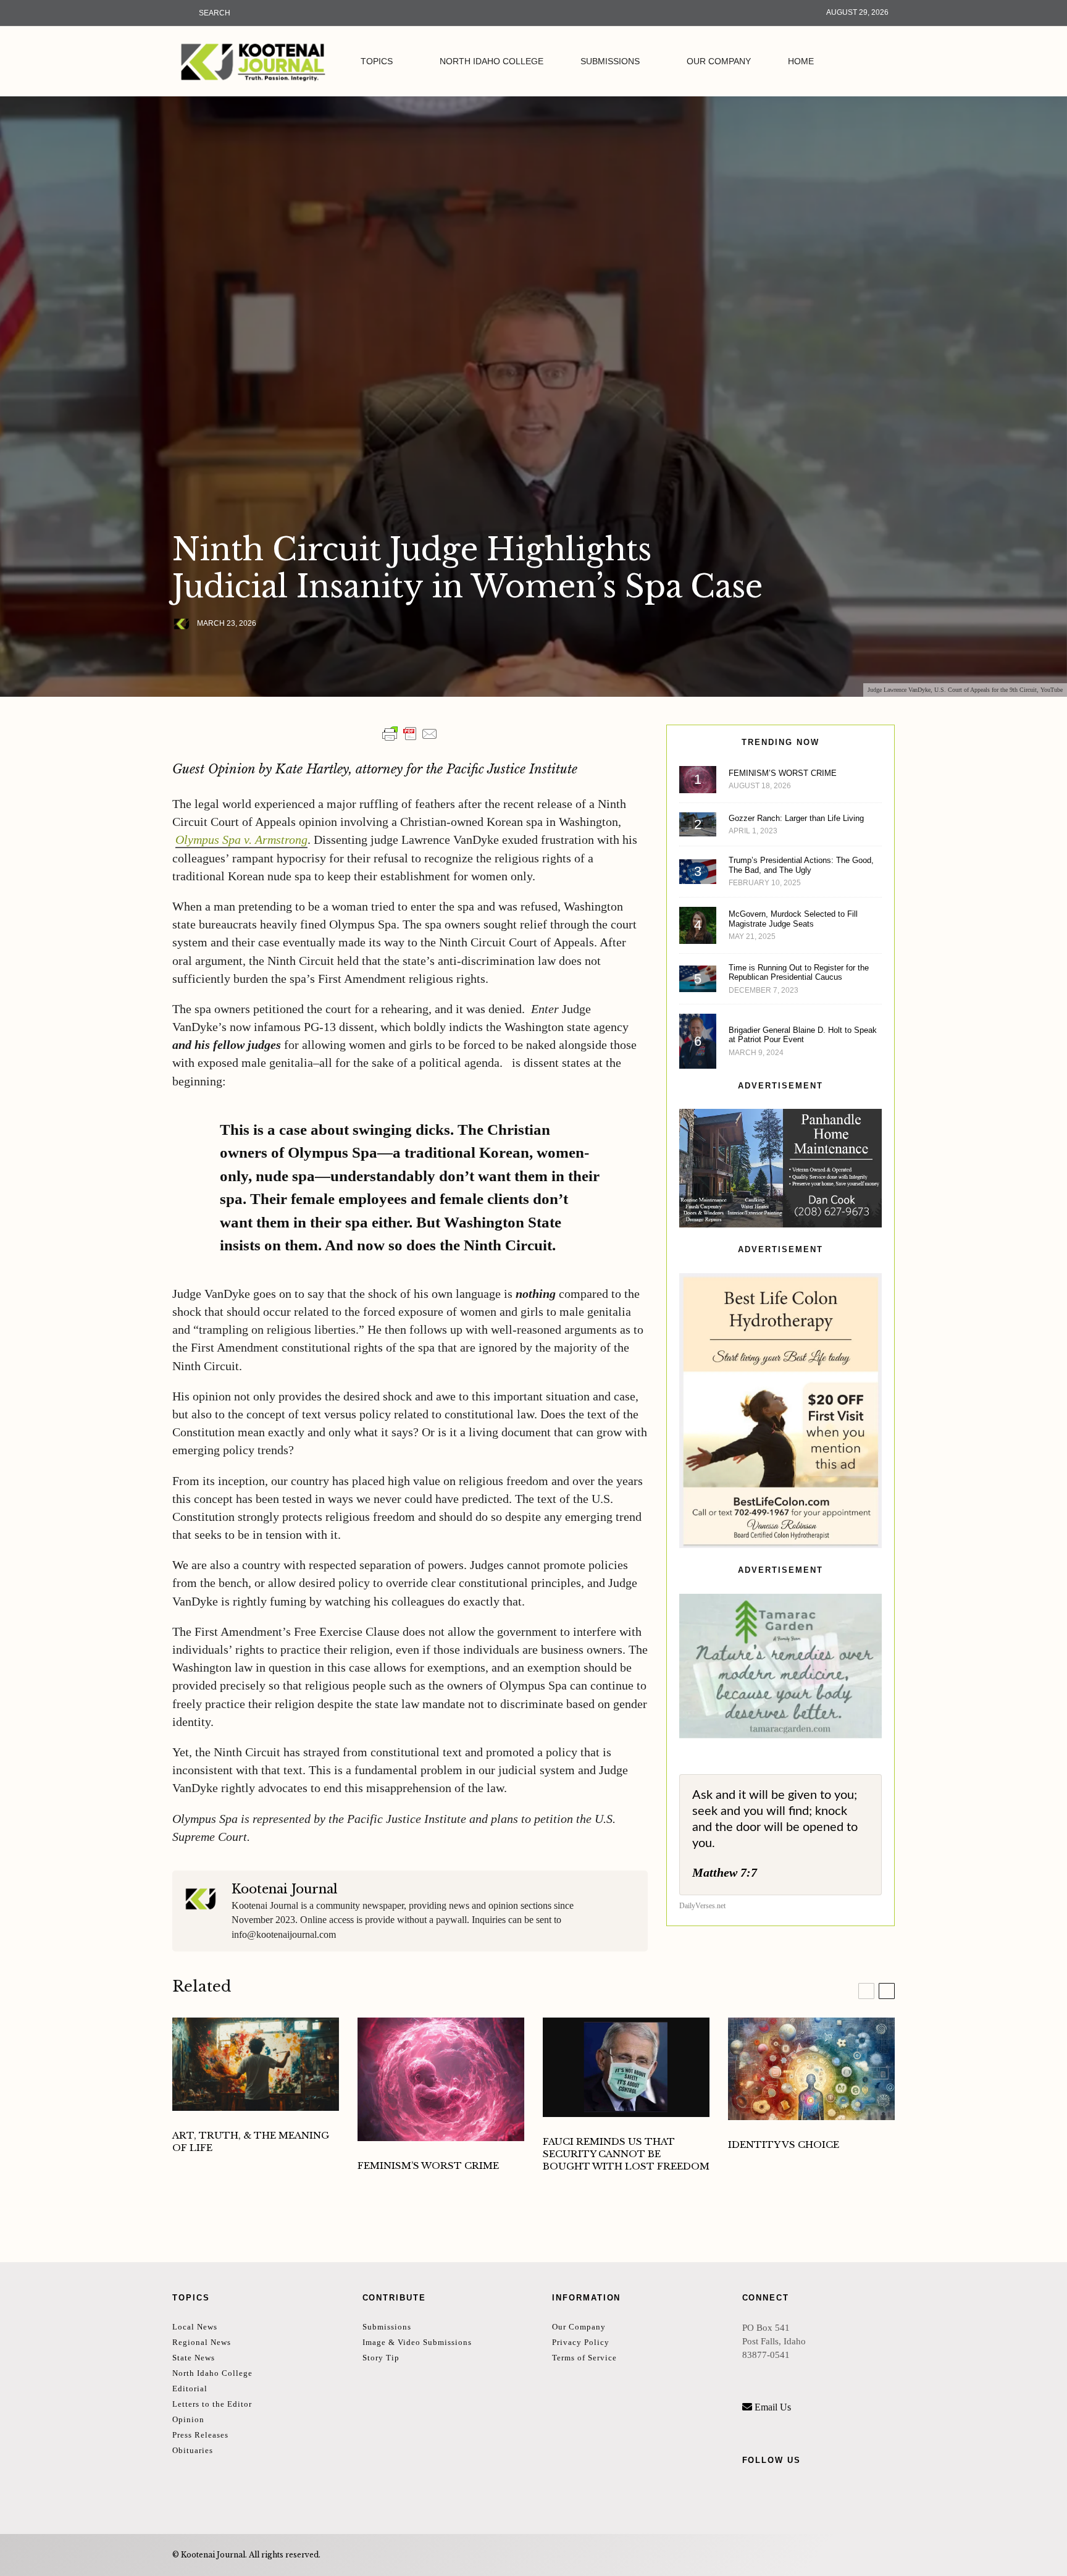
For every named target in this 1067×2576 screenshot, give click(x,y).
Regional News (202, 2342)
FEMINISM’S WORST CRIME (783, 773)
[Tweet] (211, 655)
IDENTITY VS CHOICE (784, 2145)
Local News (195, 2327)
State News (194, 2358)
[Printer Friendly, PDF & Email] (410, 734)
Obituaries (193, 2450)
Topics (377, 61)
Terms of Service (584, 2358)
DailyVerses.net (702, 1906)
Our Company (719, 61)
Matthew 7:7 (725, 1872)
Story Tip (381, 2358)
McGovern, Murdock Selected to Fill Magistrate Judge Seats (793, 919)
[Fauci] (626, 2067)
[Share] (179, 655)
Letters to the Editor (212, 2404)
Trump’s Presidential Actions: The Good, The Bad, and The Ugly (801, 865)
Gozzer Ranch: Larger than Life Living (796, 818)
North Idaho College (492, 61)
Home (801, 61)
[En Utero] (441, 2079)
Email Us (773, 2407)
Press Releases (200, 2435)
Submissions (610, 61)
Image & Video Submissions (417, 2342)
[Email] (243, 655)
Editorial (190, 2389)
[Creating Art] (256, 2064)
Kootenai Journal (285, 1889)
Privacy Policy (581, 2342)
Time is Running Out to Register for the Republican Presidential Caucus (799, 973)
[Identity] (811, 2069)
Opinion (188, 2419)
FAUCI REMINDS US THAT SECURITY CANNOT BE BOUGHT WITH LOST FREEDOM (626, 2154)
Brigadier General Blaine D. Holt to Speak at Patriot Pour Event (803, 1035)
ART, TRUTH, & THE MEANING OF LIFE (251, 2141)
